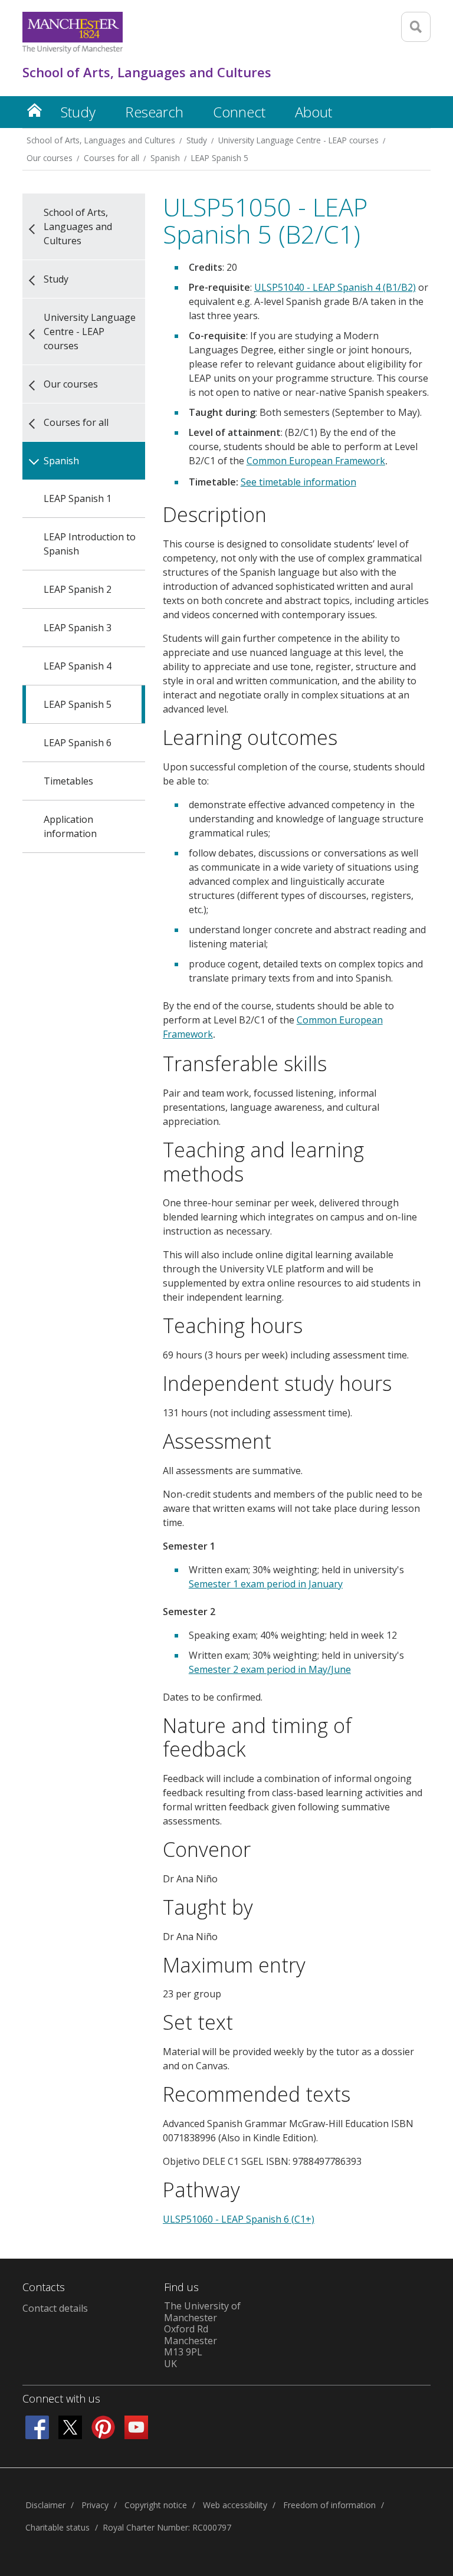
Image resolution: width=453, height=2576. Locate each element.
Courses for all (111, 158)
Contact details (55, 2308)
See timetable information (298, 482)
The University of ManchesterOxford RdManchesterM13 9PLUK (202, 2335)
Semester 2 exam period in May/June (270, 1669)
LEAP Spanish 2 (78, 589)
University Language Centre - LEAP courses (298, 140)
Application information (70, 826)
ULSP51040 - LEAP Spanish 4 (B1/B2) (335, 287)
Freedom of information (329, 2505)
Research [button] (154, 112)
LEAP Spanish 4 (78, 666)
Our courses (50, 158)
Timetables (68, 781)
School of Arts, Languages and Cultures (101, 140)
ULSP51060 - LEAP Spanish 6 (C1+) (239, 2219)
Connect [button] (239, 112)
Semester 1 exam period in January (266, 1584)
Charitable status (58, 2527)
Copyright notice (156, 2505)
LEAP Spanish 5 (220, 158)
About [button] (314, 112)
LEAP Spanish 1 (78, 498)
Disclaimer (45, 2505)
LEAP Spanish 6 (78, 743)
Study (197, 140)
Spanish (165, 158)
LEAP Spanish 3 (78, 628)
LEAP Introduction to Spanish (90, 544)
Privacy (95, 2505)
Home (34, 110)
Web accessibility (235, 2505)
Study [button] (78, 112)
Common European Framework (316, 461)
